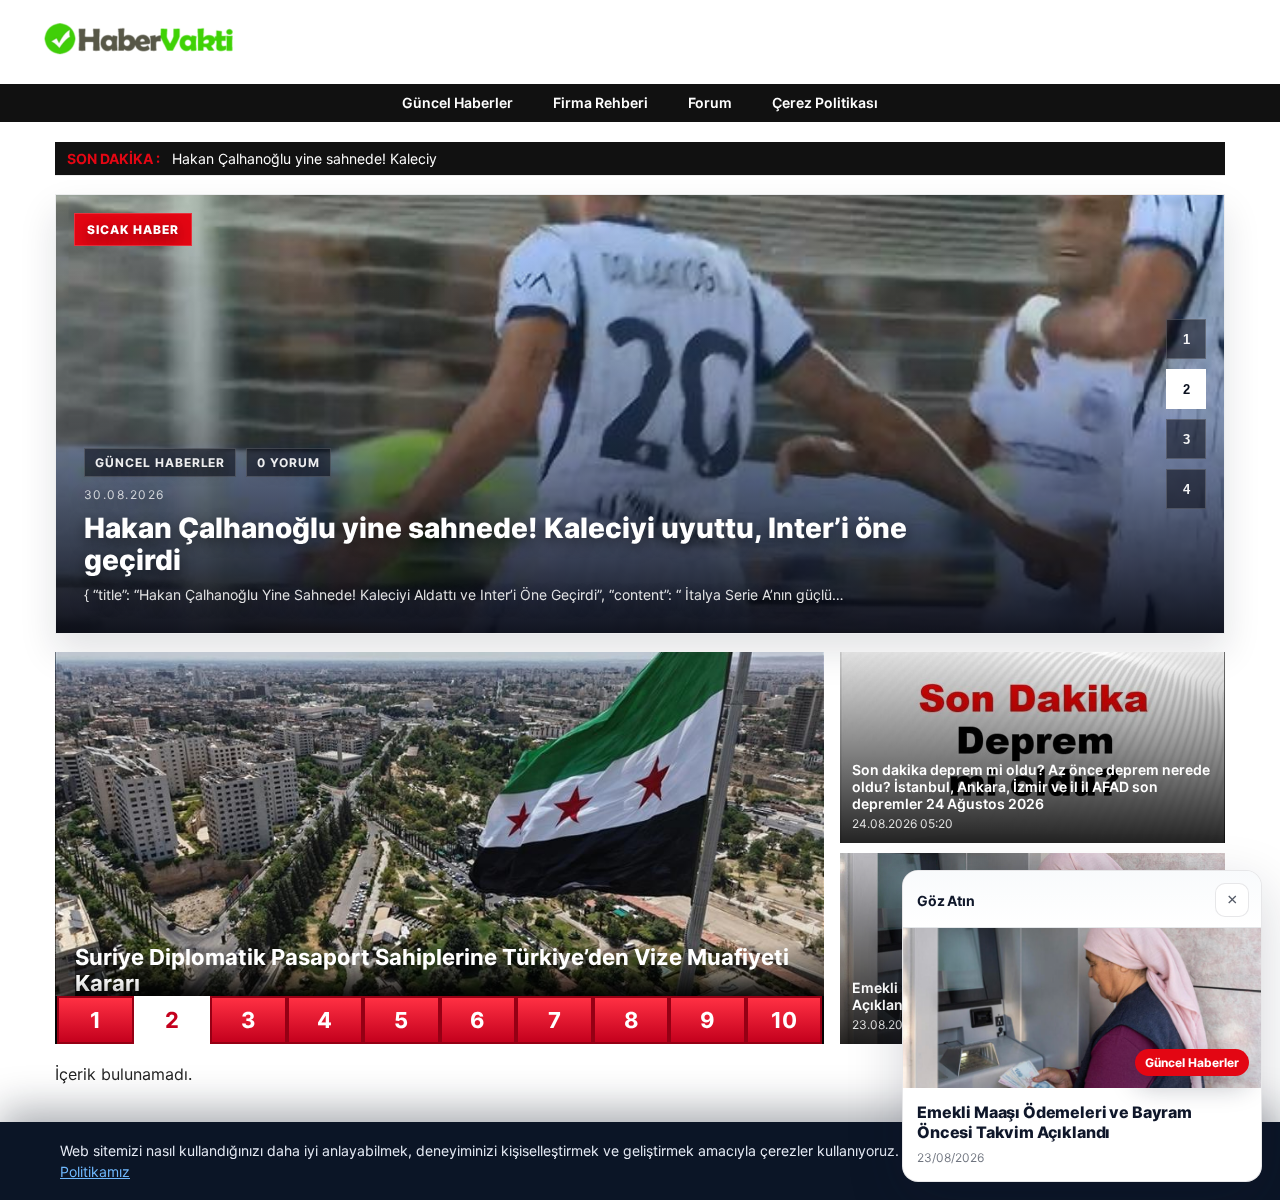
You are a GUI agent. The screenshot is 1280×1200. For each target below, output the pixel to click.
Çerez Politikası (825, 102)
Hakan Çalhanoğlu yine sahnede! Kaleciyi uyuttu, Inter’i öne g (371, 158)
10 (784, 1020)
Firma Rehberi (600, 102)
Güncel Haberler (457, 102)
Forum (710, 102)
